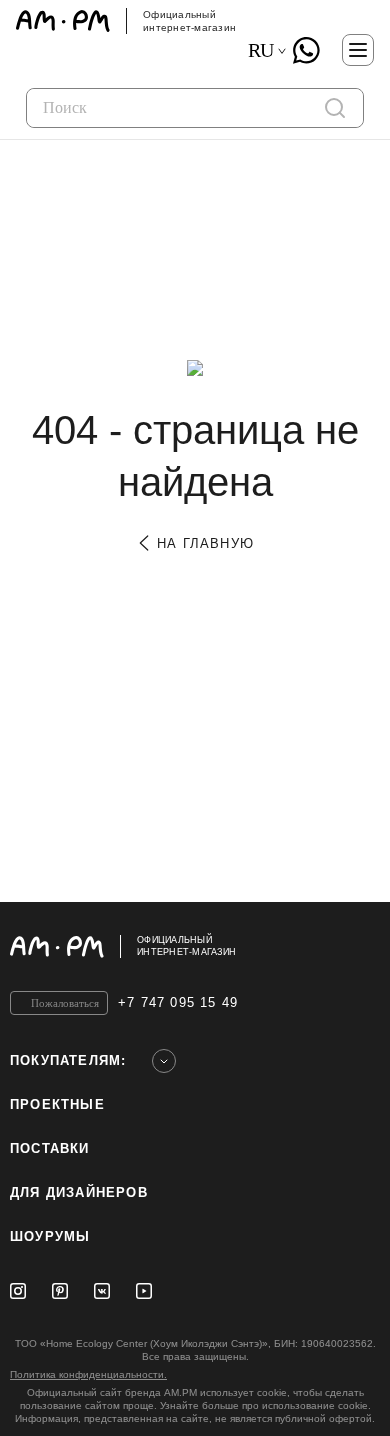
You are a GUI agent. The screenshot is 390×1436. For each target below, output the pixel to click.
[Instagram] (18, 1291)
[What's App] (306, 50)
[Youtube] (144, 1291)
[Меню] (358, 50)
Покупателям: (68, 1060)
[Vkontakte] (102, 1291)
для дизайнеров (79, 1192)
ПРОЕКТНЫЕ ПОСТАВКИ (57, 1126)
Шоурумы (50, 1236)
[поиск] (335, 108)
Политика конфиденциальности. (88, 1374)
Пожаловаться (65, 1003)
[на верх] (360, 946)
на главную (203, 543)
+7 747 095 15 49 (178, 1002)
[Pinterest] (60, 1291)
